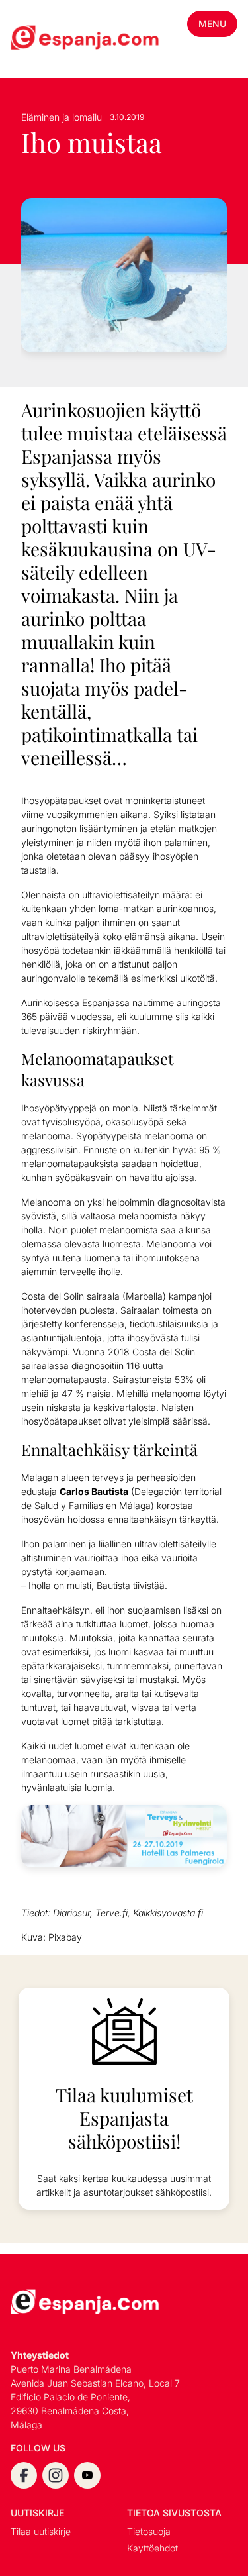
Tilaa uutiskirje (41, 2531)
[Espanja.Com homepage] (42, 39)
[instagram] (56, 2475)
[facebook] (24, 2475)
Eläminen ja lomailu (62, 117)
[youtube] (87, 2475)
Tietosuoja (149, 2531)
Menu (212, 24)
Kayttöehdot (152, 2548)
